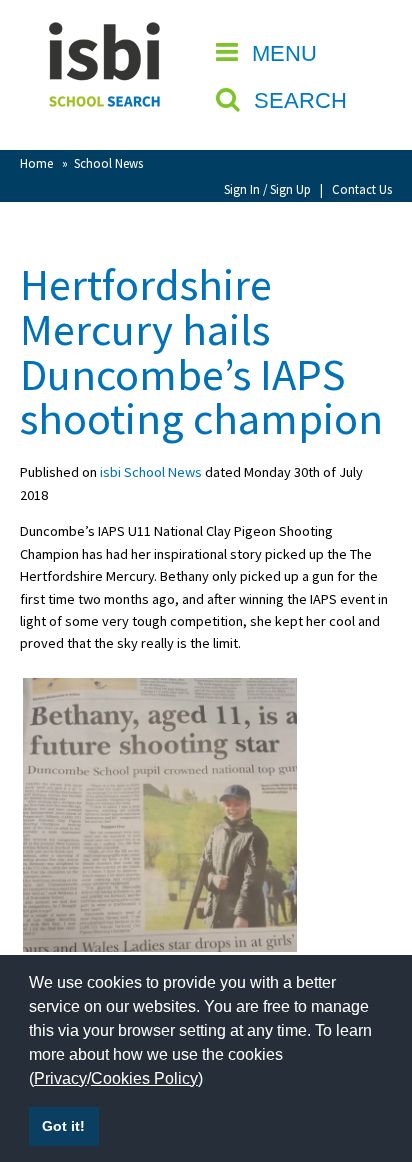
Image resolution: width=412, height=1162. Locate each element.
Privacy (60, 1078)
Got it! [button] (63, 1126)
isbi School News (151, 472)
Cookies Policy (144, 1078)
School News (108, 163)
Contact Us (362, 189)
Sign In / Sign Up (267, 189)
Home (36, 163)
